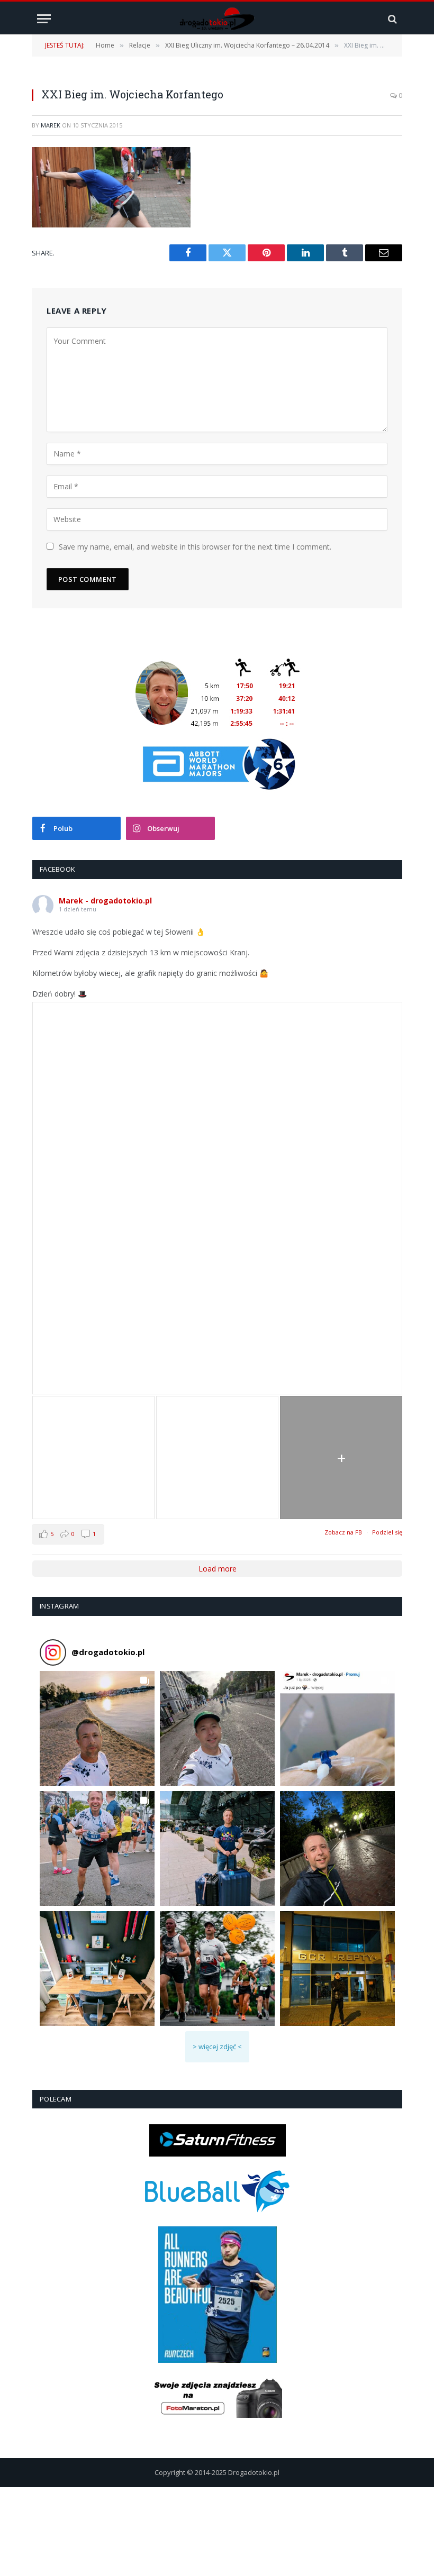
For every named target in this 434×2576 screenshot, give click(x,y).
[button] (97, 1728)
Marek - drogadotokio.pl (105, 901)
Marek (51, 125)
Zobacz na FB (343, 1532)
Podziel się (387, 1532)
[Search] (391, 19)
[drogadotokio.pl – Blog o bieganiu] (217, 19)
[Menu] (44, 19)
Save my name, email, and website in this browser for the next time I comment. (195, 547)
